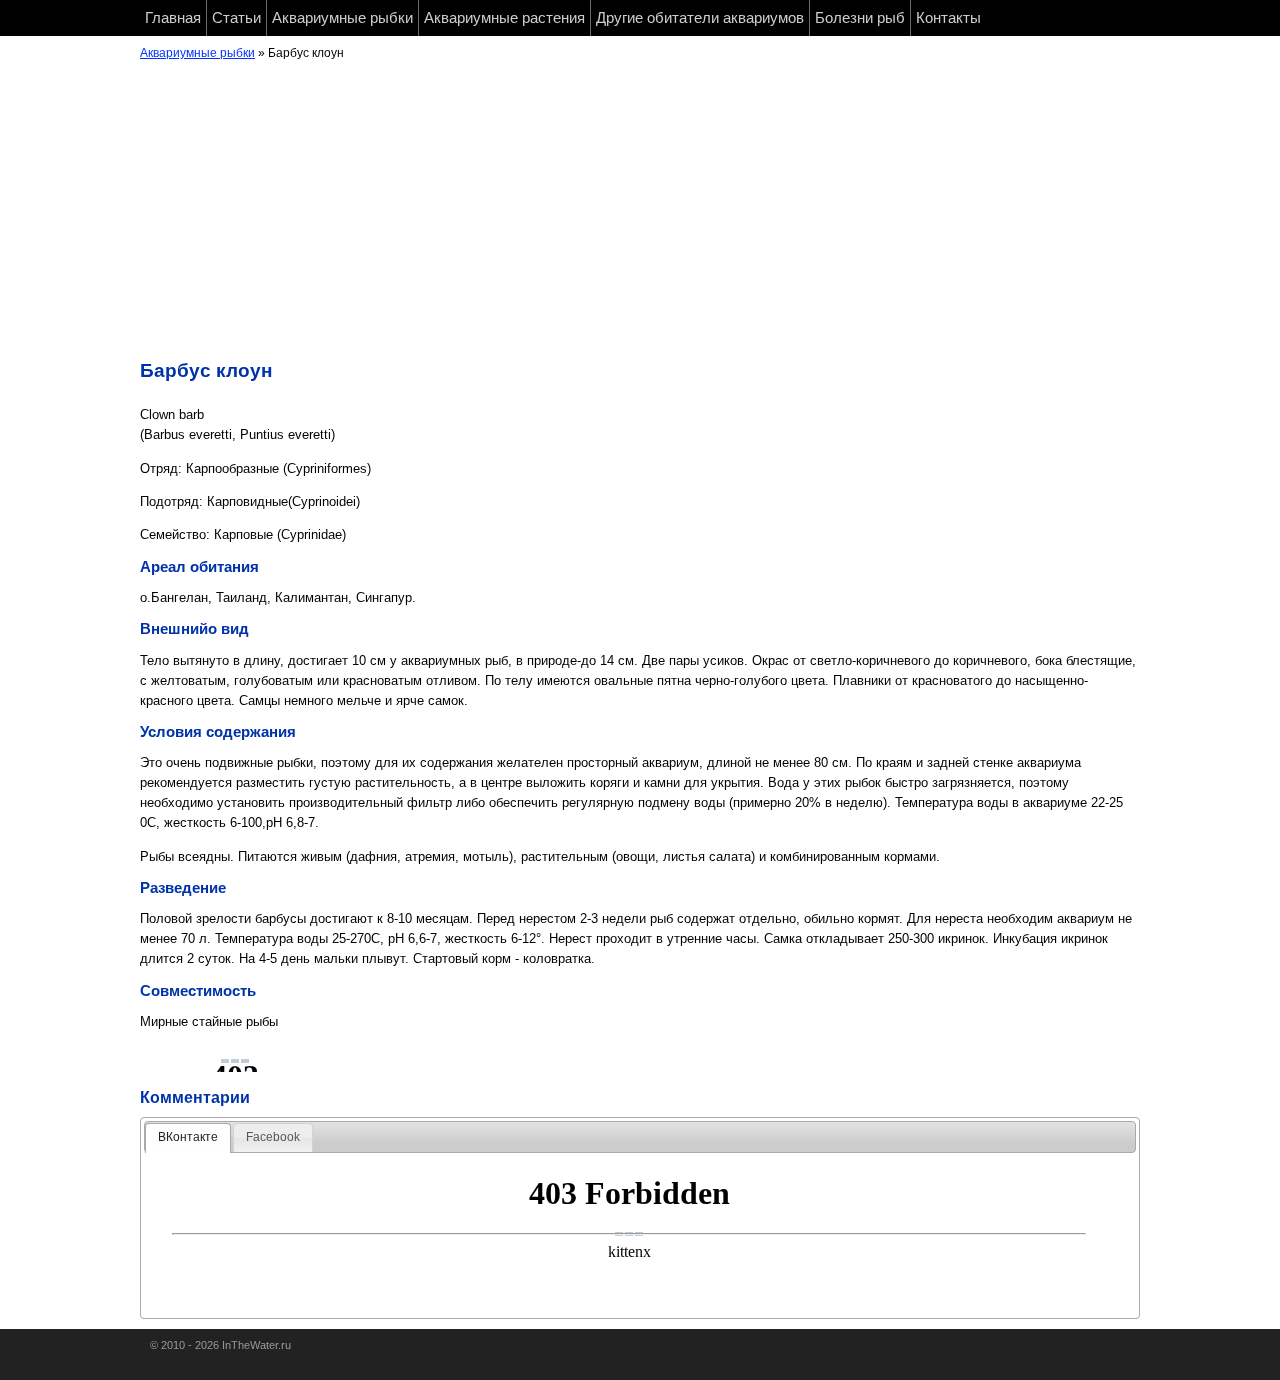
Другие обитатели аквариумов (700, 18)
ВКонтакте (188, 1137)
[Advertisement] (640, 215)
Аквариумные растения (504, 18)
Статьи (236, 18)
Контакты (948, 18)
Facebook (273, 1137)
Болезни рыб (860, 18)
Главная (173, 18)
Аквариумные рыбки (342, 18)
